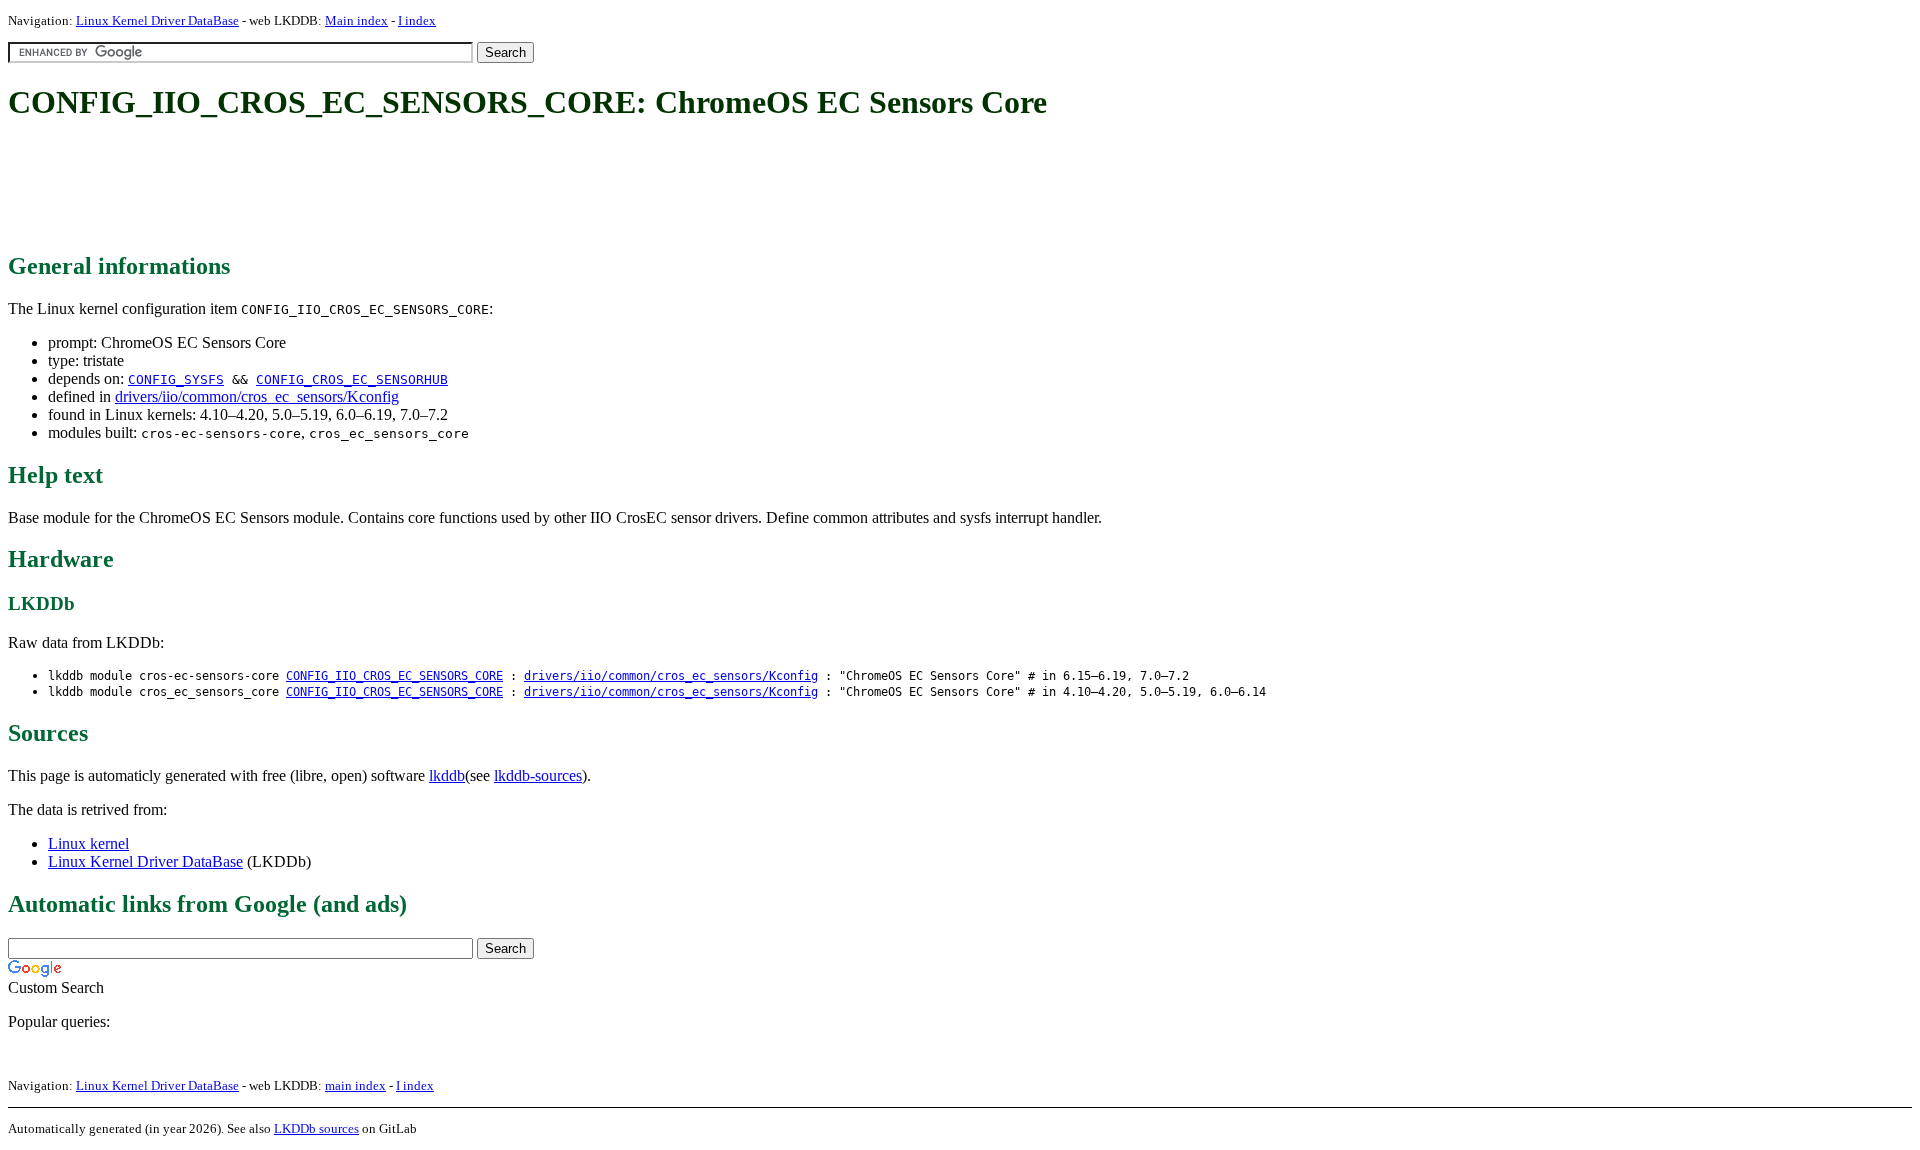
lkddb (447, 775)
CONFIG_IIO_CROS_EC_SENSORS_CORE (394, 676)
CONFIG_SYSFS (176, 379)
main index (355, 1085)
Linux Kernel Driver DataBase (157, 20)
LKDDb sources (316, 1128)
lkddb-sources (538, 775)
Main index (356, 20)
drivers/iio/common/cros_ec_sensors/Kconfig (257, 396)
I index (417, 20)
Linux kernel (88, 843)
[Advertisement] (372, 188)
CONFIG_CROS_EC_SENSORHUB (352, 379)
